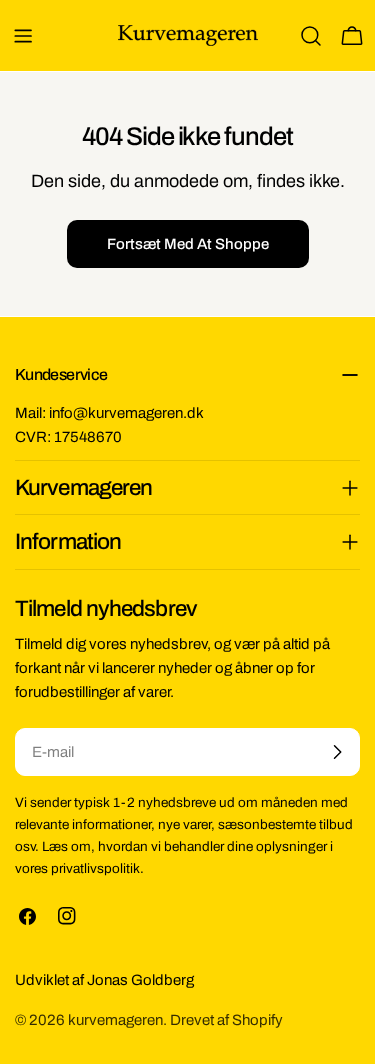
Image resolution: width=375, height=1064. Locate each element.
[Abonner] (337, 752)
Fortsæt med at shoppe (188, 244)
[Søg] (311, 36)
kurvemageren (115, 1020)
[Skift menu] (23, 36)
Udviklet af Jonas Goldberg (104, 980)
